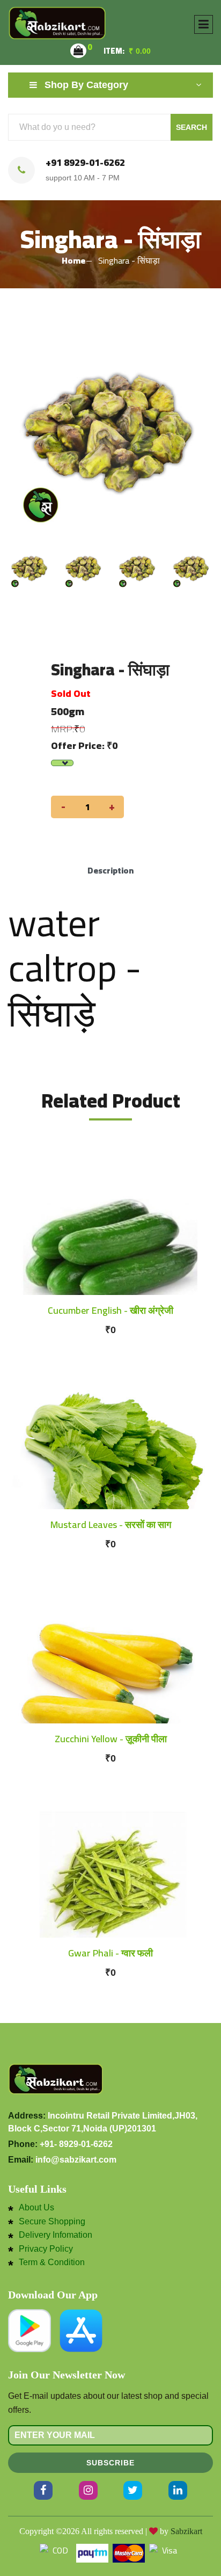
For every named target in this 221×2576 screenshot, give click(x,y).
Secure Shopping (52, 2222)
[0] (78, 51)
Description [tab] (110, 870)
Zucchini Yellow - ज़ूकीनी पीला (111, 1739)
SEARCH (191, 127)
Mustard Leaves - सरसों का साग (111, 1525)
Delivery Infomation (56, 2235)
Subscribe (110, 2463)
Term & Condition (52, 2262)
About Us (36, 2208)
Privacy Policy (46, 2249)
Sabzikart (186, 2531)
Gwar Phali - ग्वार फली (110, 1953)
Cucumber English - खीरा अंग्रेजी (110, 1310)
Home (73, 260)
